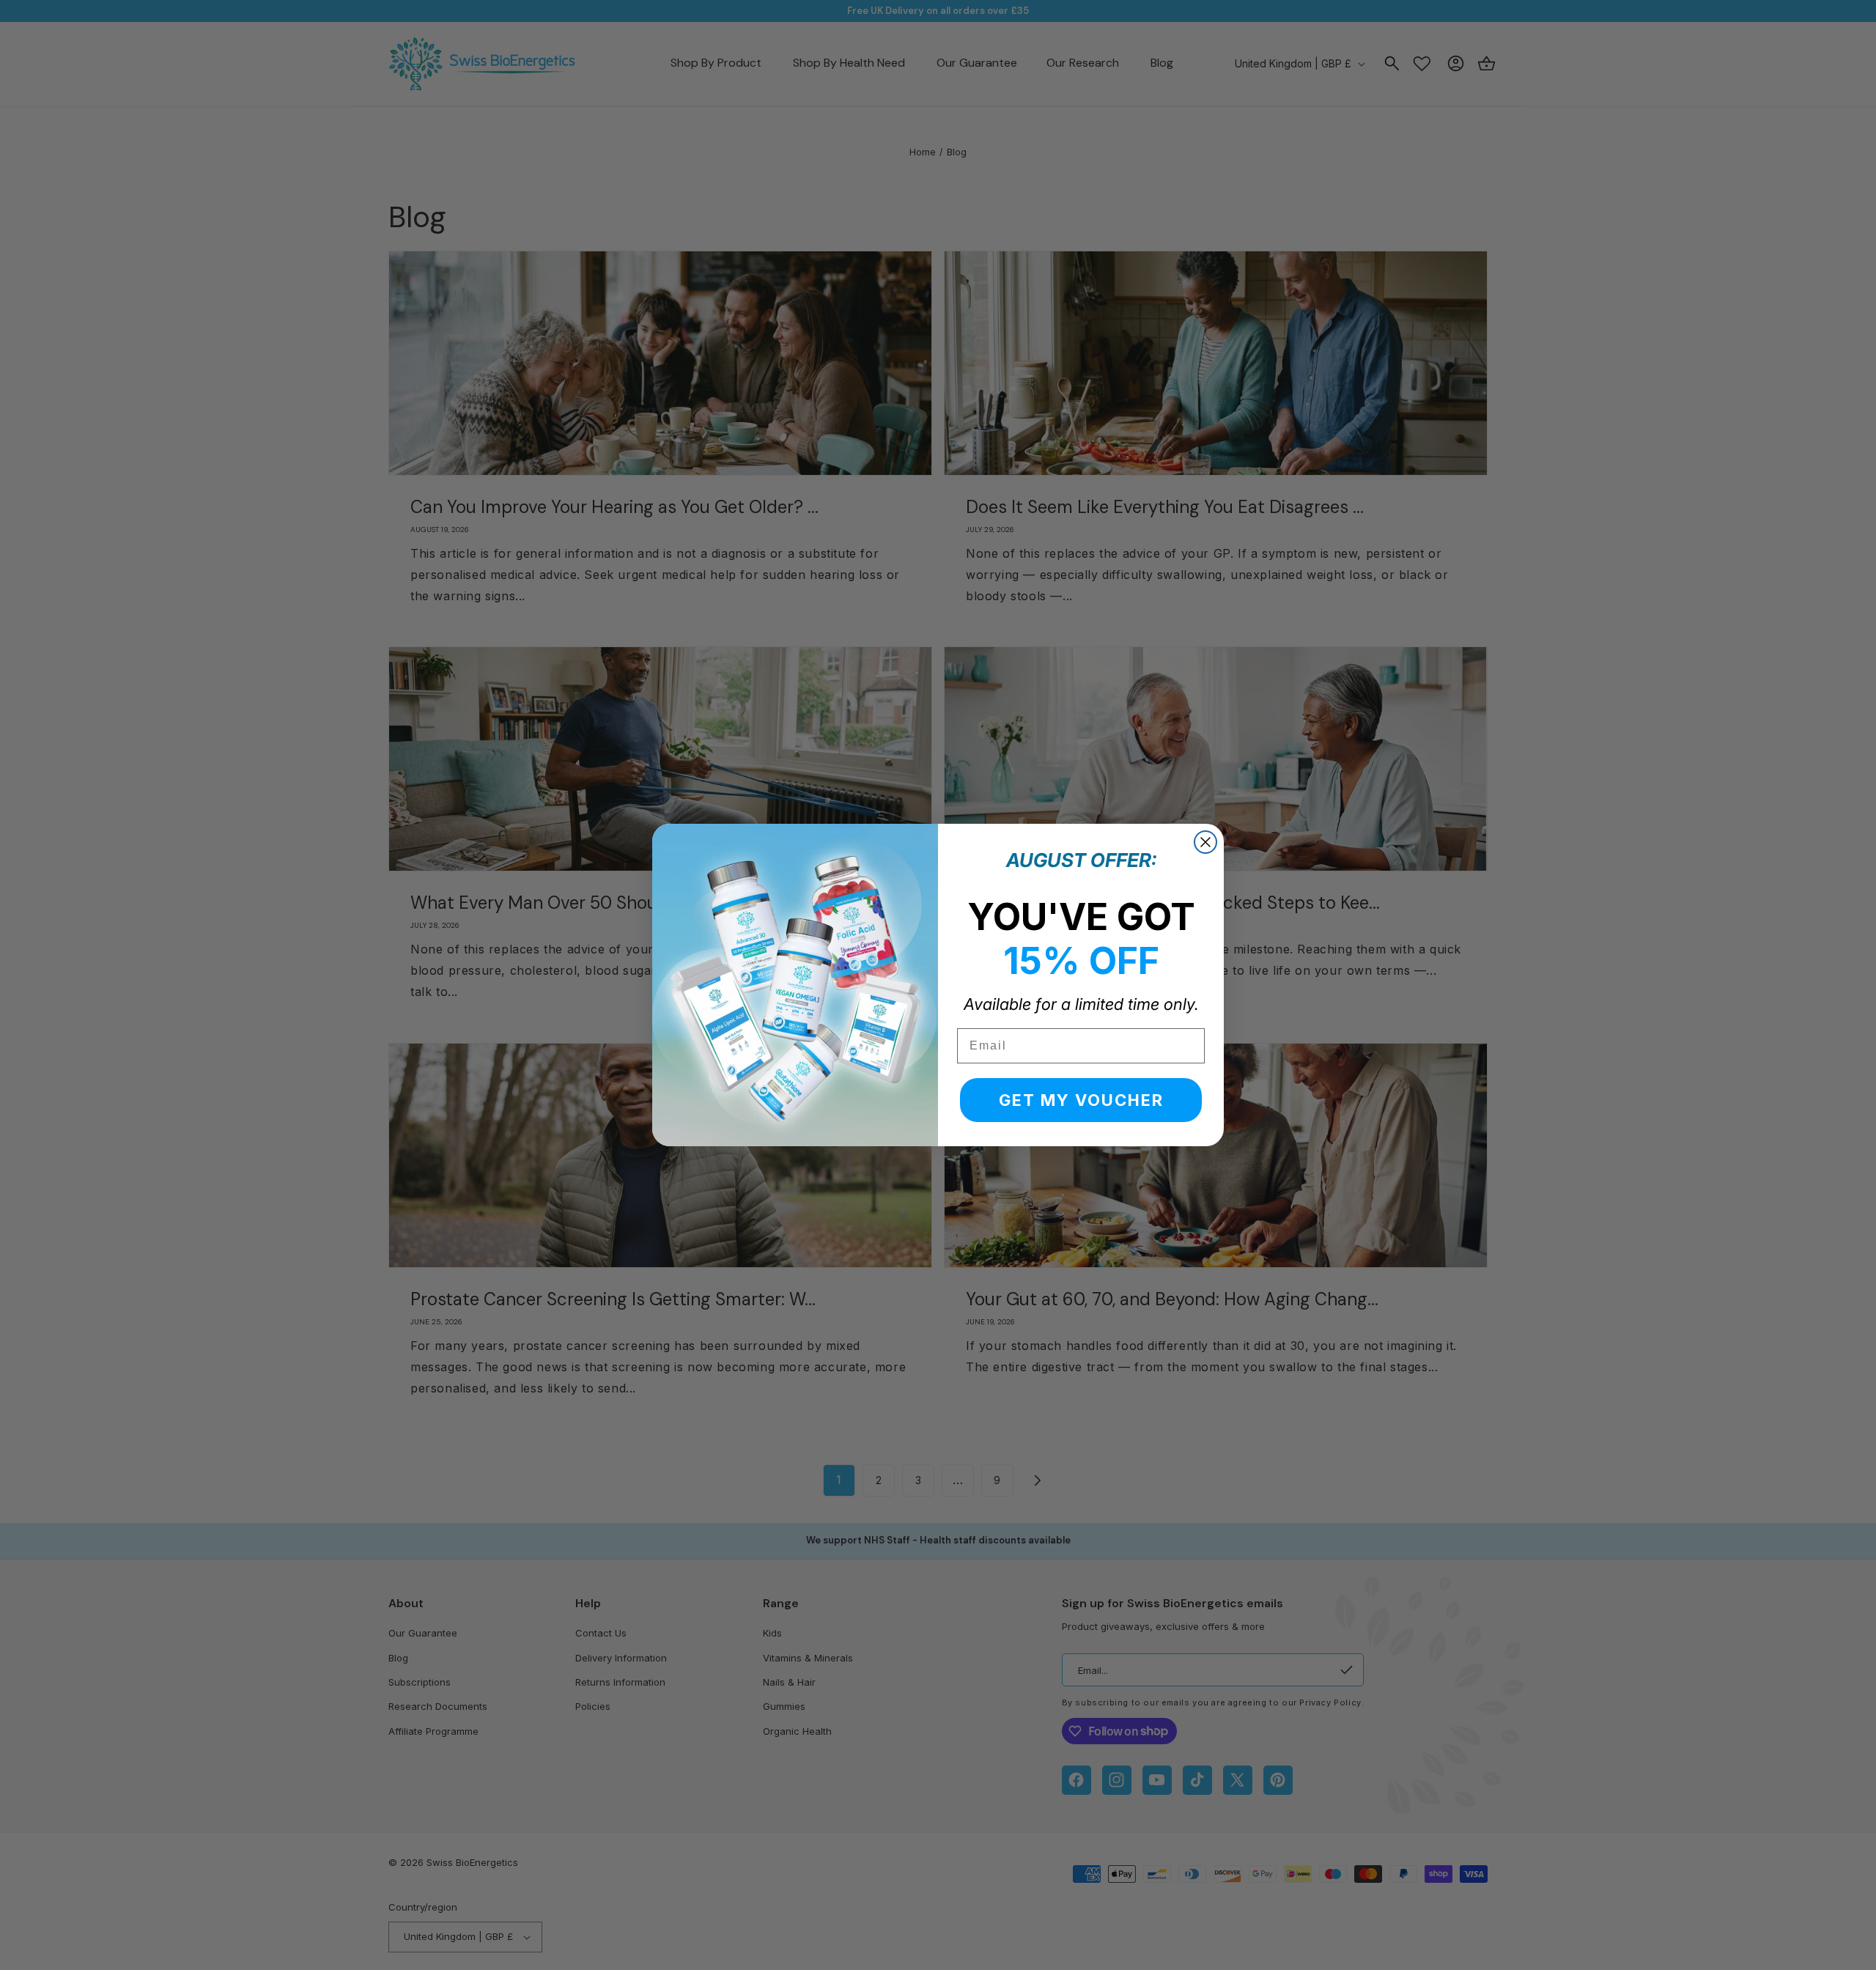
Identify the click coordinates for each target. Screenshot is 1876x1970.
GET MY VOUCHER (1081, 1100)
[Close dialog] (1205, 842)
